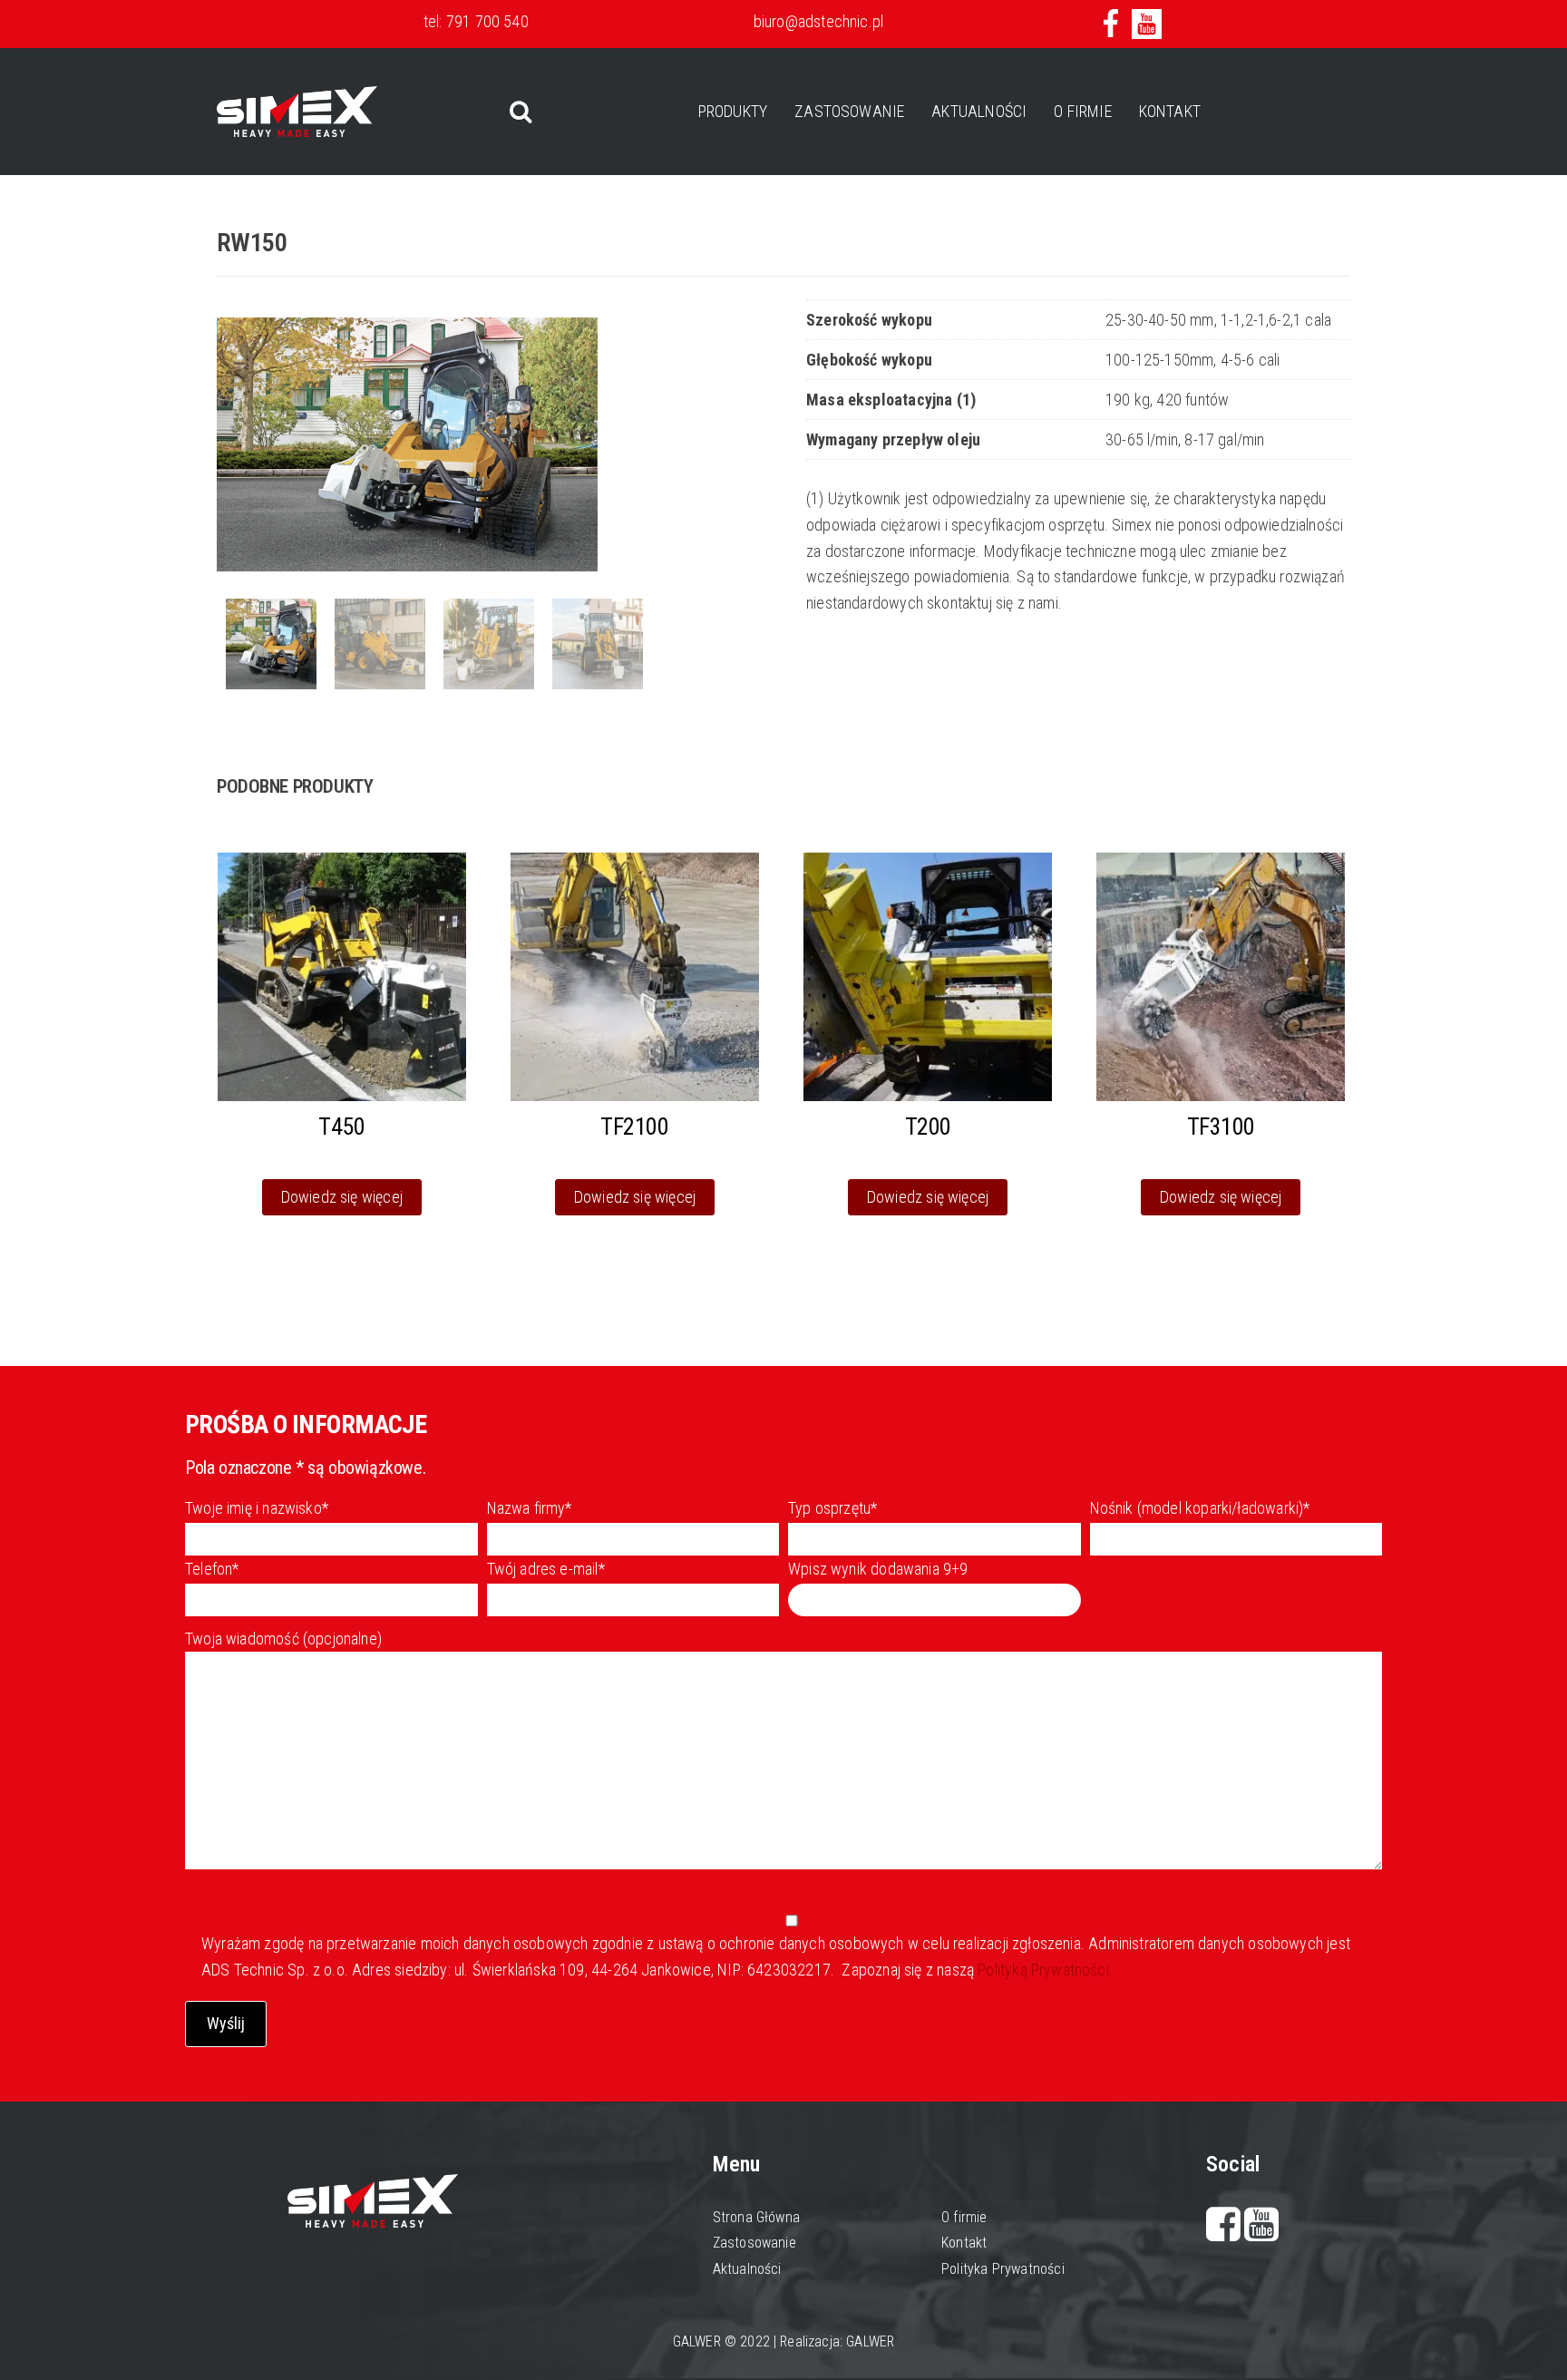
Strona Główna (756, 2217)
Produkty (733, 111)
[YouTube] (1261, 2233)
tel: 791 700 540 (476, 21)
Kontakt (1170, 111)
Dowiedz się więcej (342, 1197)
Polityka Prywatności (1003, 2269)
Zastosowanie (849, 111)
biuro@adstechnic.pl (818, 21)
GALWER (870, 2341)
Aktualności (979, 111)
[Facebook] (1226, 2233)
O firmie (1082, 111)
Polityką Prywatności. (1043, 1970)
